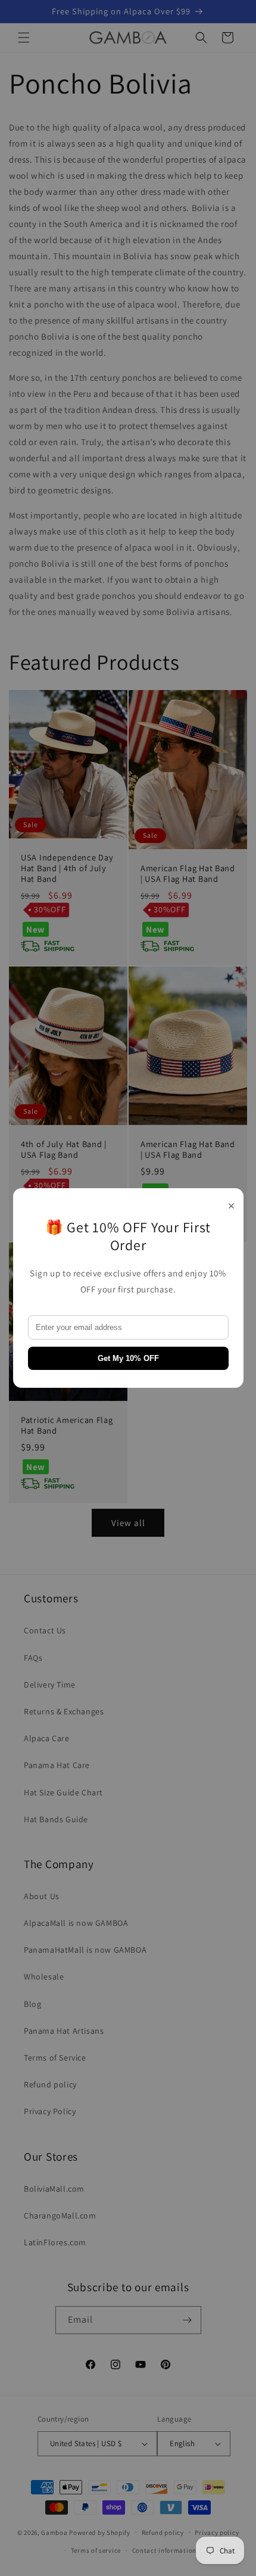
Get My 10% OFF (128, 1358)
